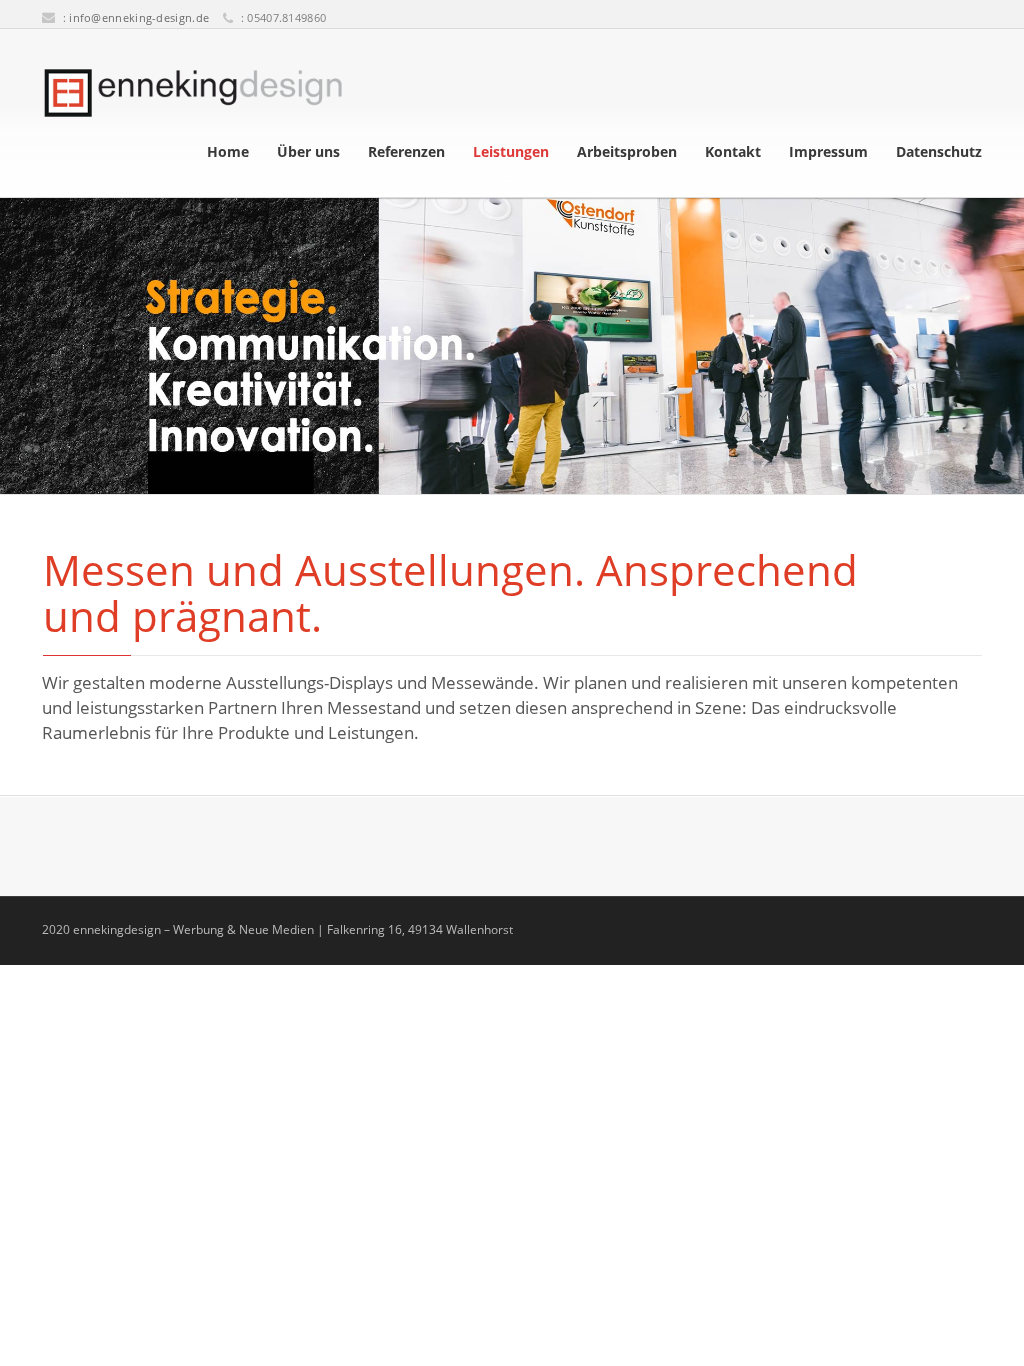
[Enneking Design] (193, 93)
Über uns (308, 152)
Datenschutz (939, 152)
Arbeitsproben (627, 152)
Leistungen (511, 152)
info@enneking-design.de (139, 17)
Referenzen (406, 152)
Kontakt (733, 152)
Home (228, 152)
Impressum (828, 152)
